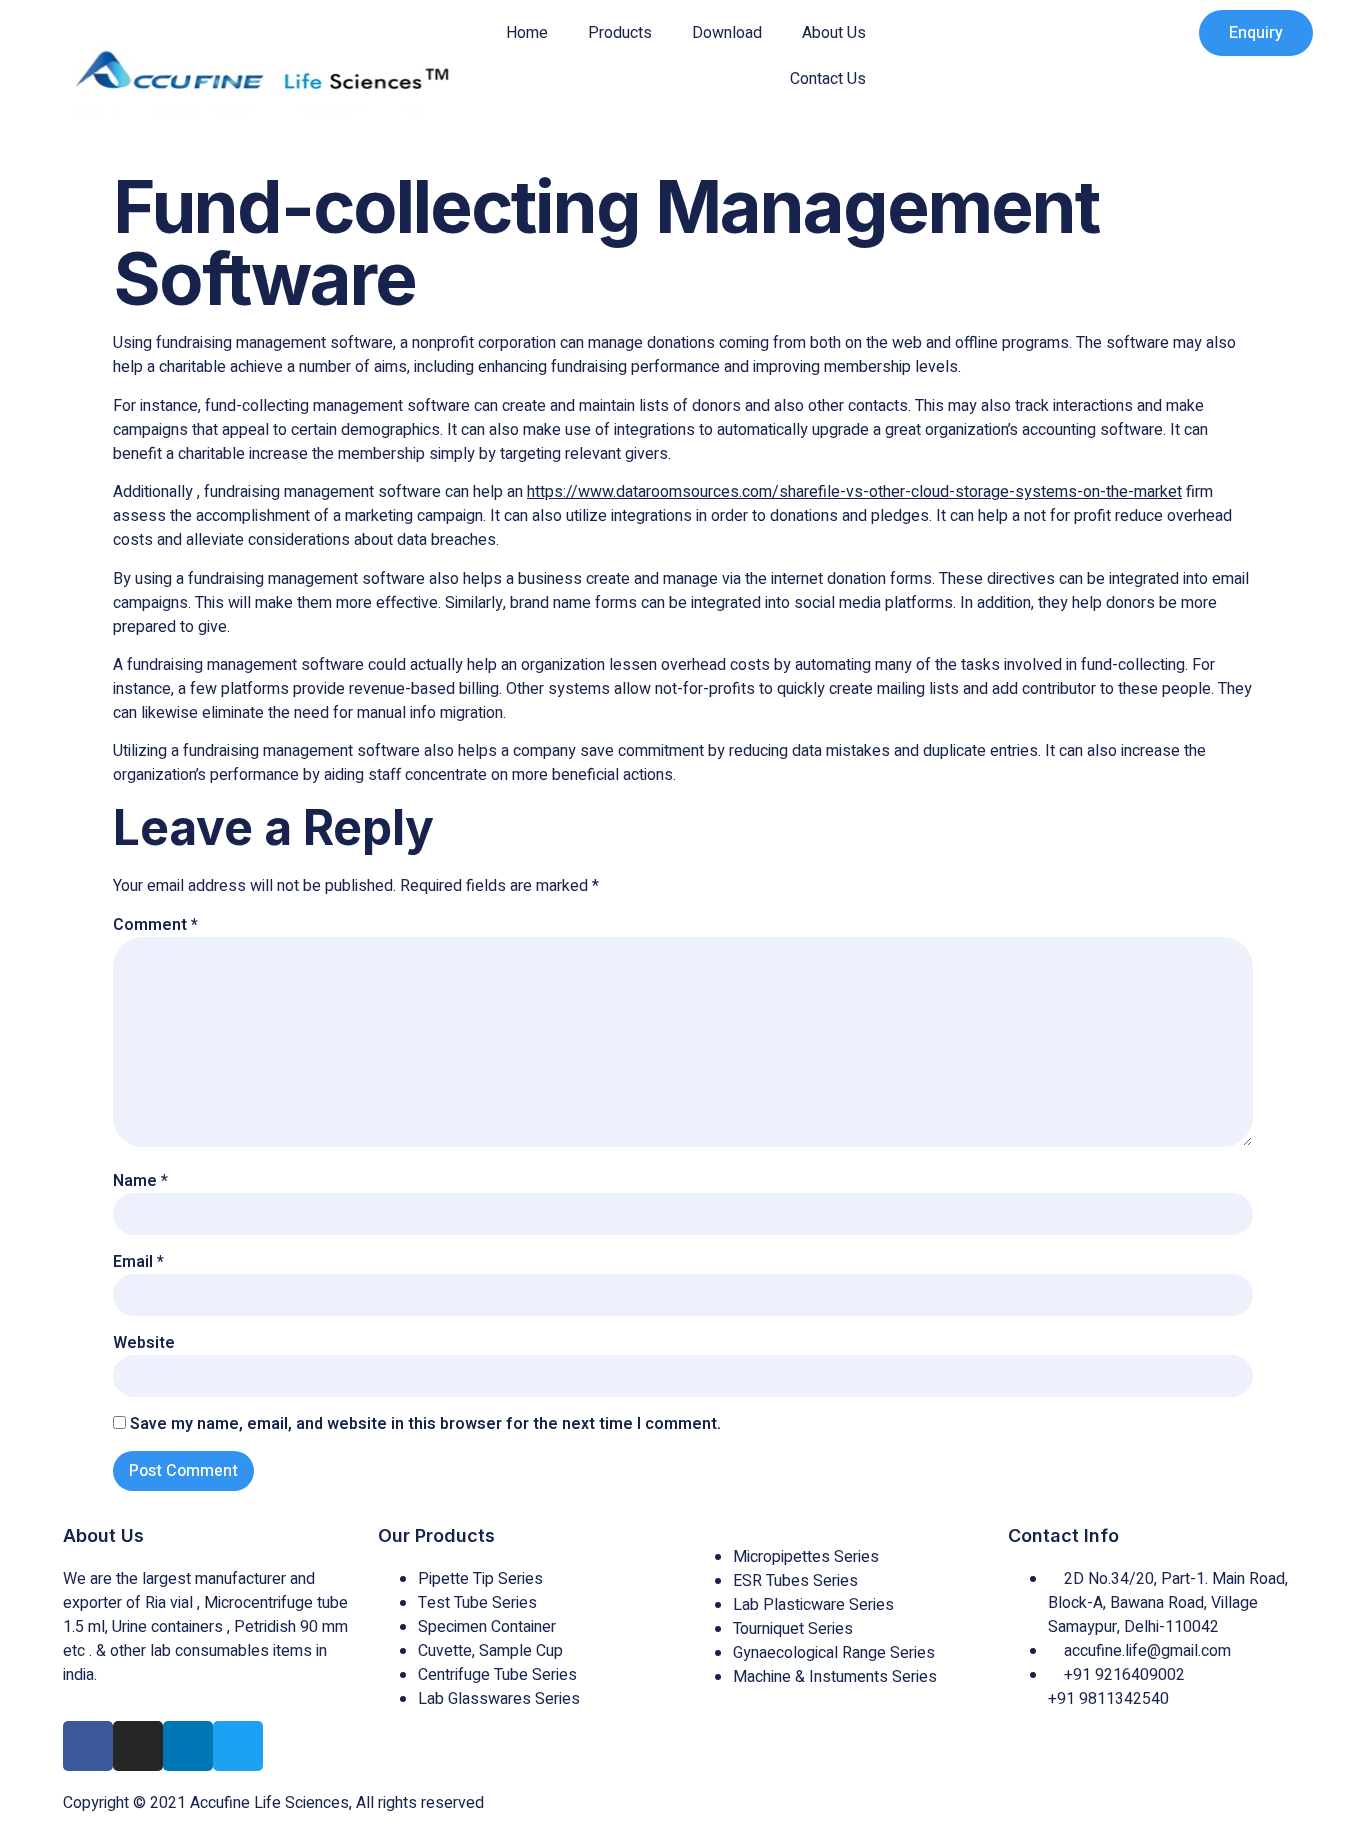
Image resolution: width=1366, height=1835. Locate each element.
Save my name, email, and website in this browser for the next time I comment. (425, 1424)
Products (620, 33)
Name (140, 1181)
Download (727, 33)
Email (138, 1262)
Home (527, 33)
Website (144, 1343)
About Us (834, 33)
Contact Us (828, 79)
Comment (155, 925)
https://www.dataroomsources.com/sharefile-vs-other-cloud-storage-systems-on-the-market (854, 492)
